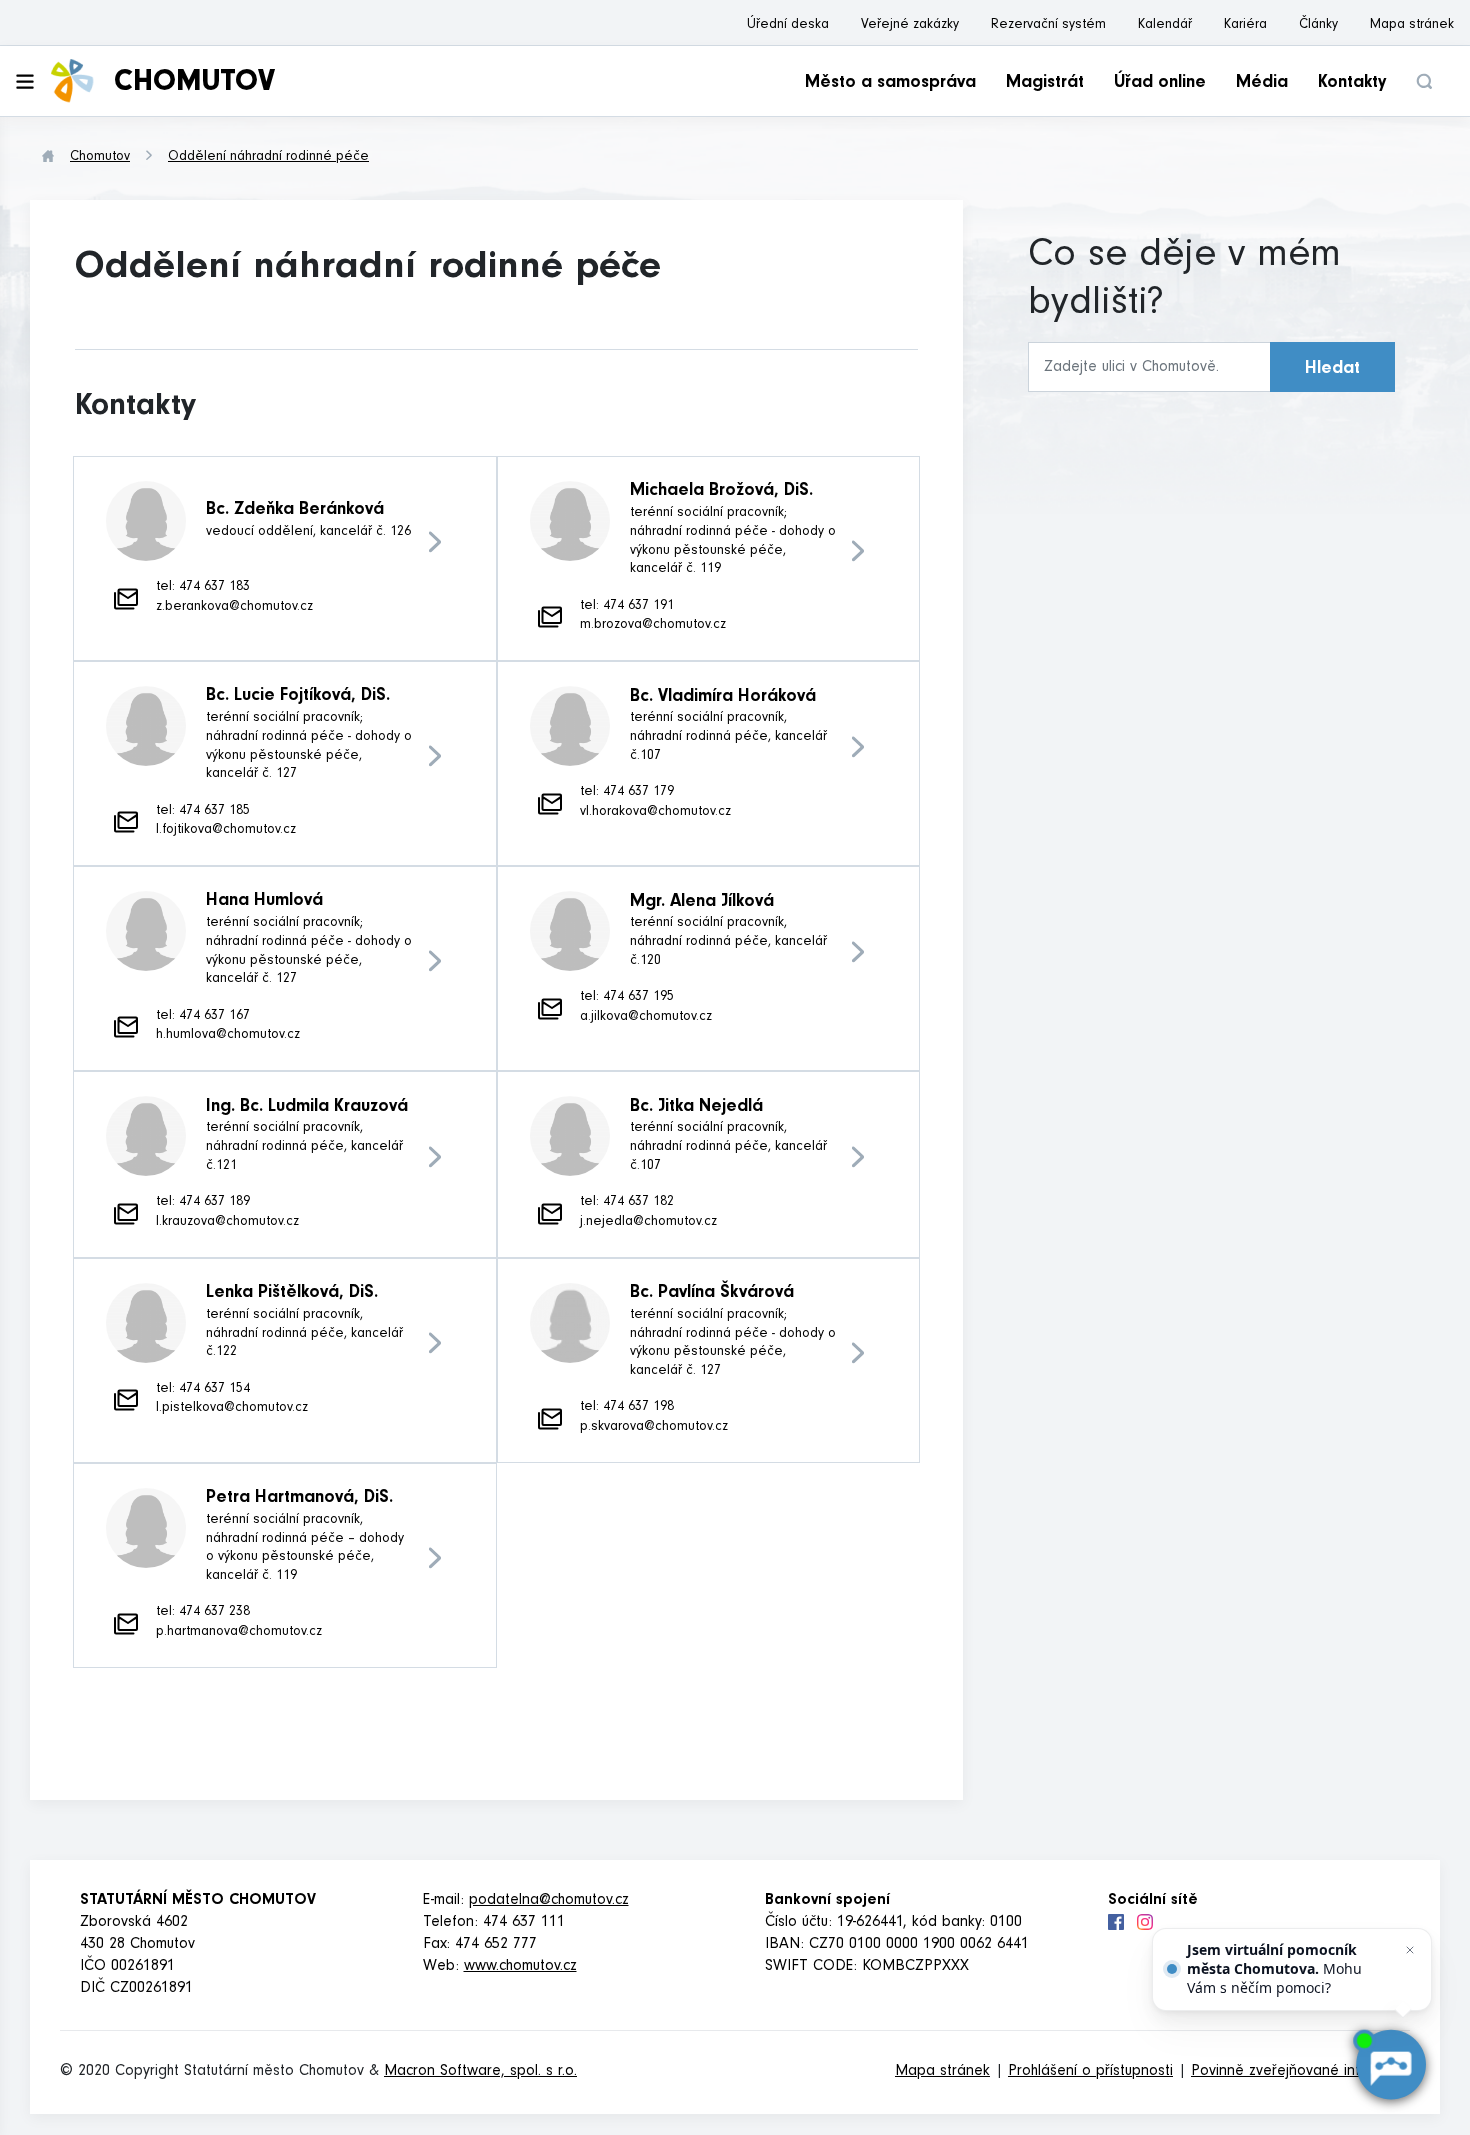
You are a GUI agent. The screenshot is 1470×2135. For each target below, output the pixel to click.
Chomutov (100, 158)
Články (1318, 26)
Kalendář (1165, 26)
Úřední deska (788, 26)
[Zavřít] (1410, 1950)
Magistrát (1045, 84)
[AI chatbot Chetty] (1390, 2065)
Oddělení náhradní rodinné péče (268, 158)
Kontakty (1352, 84)
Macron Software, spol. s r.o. (480, 2072)
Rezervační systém (1048, 26)
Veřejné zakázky (910, 26)
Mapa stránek (1412, 26)
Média (1262, 84)
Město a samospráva (890, 84)
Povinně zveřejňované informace (1300, 2072)
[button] (1424, 81)
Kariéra (1245, 26)
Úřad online (1160, 84)
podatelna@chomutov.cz (549, 1901)
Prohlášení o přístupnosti (1090, 2072)
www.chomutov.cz (520, 1967)
